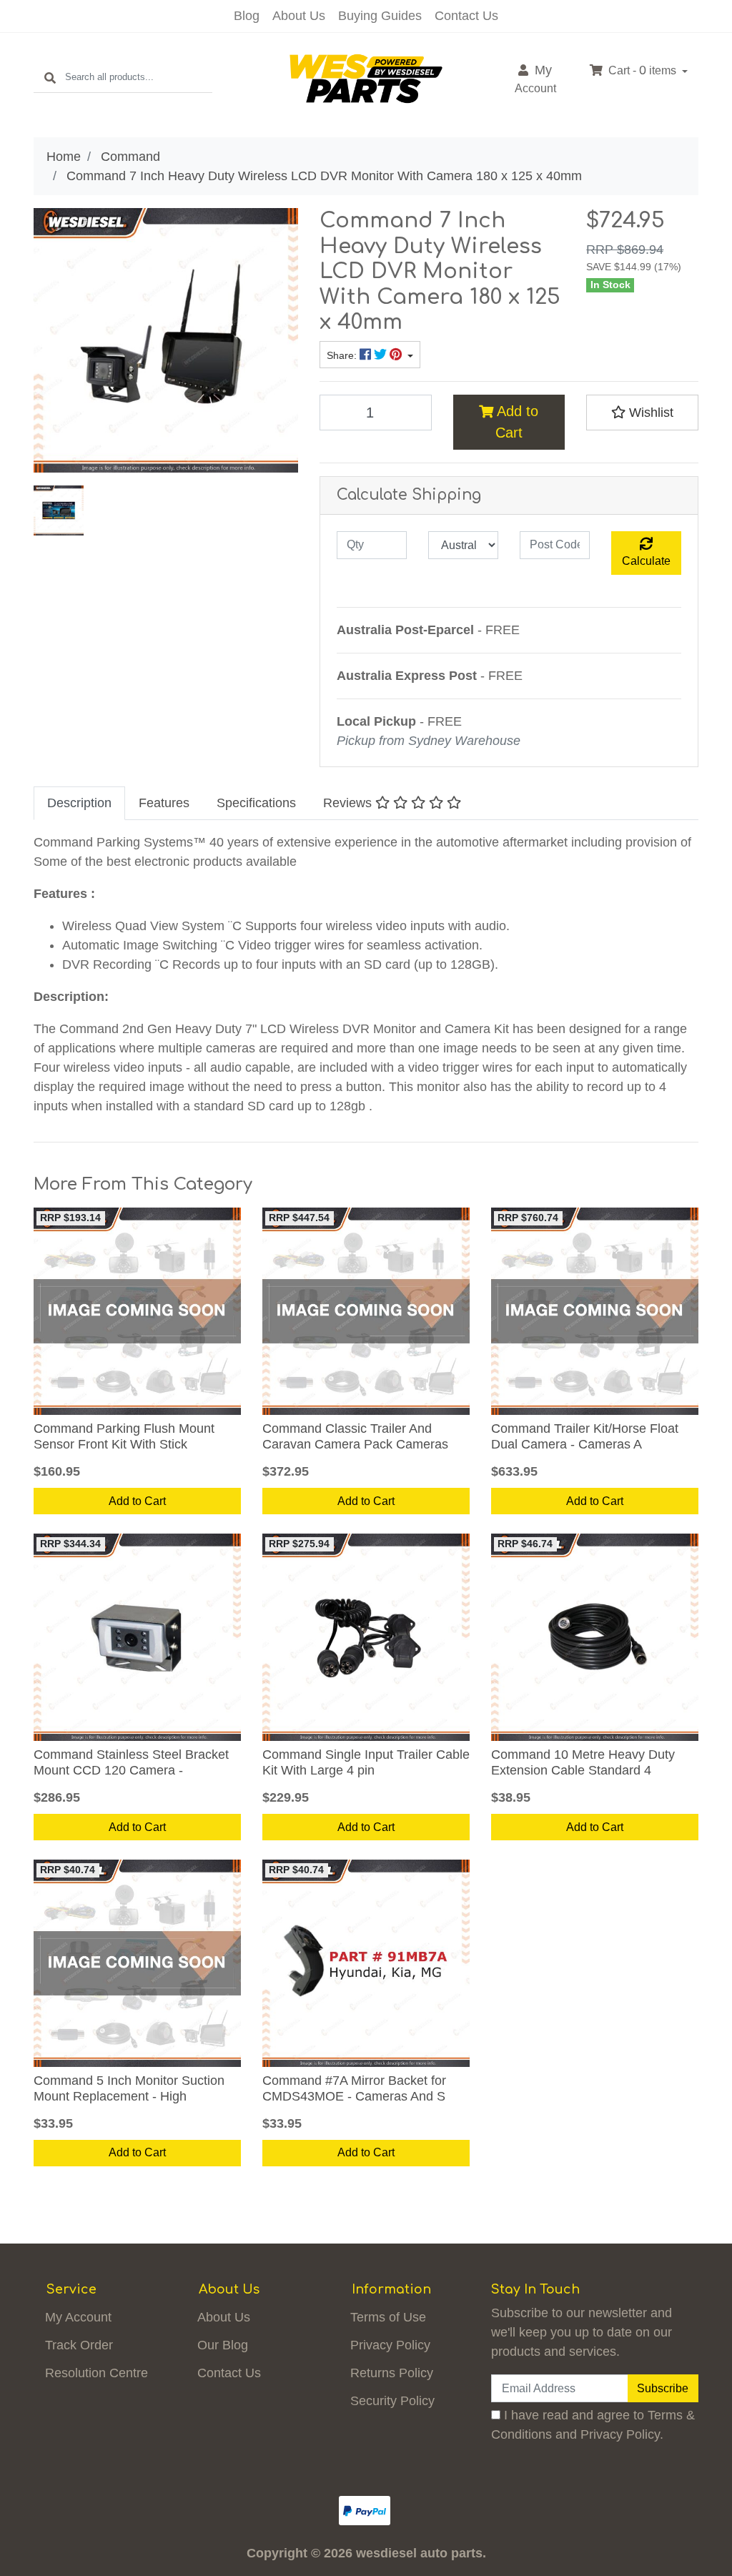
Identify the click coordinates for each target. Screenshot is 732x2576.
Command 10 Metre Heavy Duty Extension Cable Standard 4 (583, 1762)
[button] (642, 413)
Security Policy (392, 2401)
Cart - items (642, 70)
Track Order (79, 2345)
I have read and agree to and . (593, 2425)
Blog (247, 16)
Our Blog (223, 2345)
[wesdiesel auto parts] (366, 78)
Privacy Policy (390, 2345)
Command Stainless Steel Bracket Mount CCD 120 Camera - (131, 1762)
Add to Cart (516, 422)
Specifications (256, 803)
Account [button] (535, 79)
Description (79, 803)
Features (164, 803)
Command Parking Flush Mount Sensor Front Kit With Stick (124, 1436)
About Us (299, 16)
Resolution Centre (97, 2373)
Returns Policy (392, 2373)
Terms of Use (388, 2317)
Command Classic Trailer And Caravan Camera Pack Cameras (355, 1436)
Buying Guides (380, 16)
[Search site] (50, 78)
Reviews (349, 803)
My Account (78, 2317)
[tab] (79, 803)
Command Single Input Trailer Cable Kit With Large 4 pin (366, 1762)
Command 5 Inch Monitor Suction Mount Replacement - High (129, 2088)
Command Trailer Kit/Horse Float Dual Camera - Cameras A (585, 1436)
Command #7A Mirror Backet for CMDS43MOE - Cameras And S (354, 2088)
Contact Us (466, 16)
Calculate (646, 561)
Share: (343, 356)
